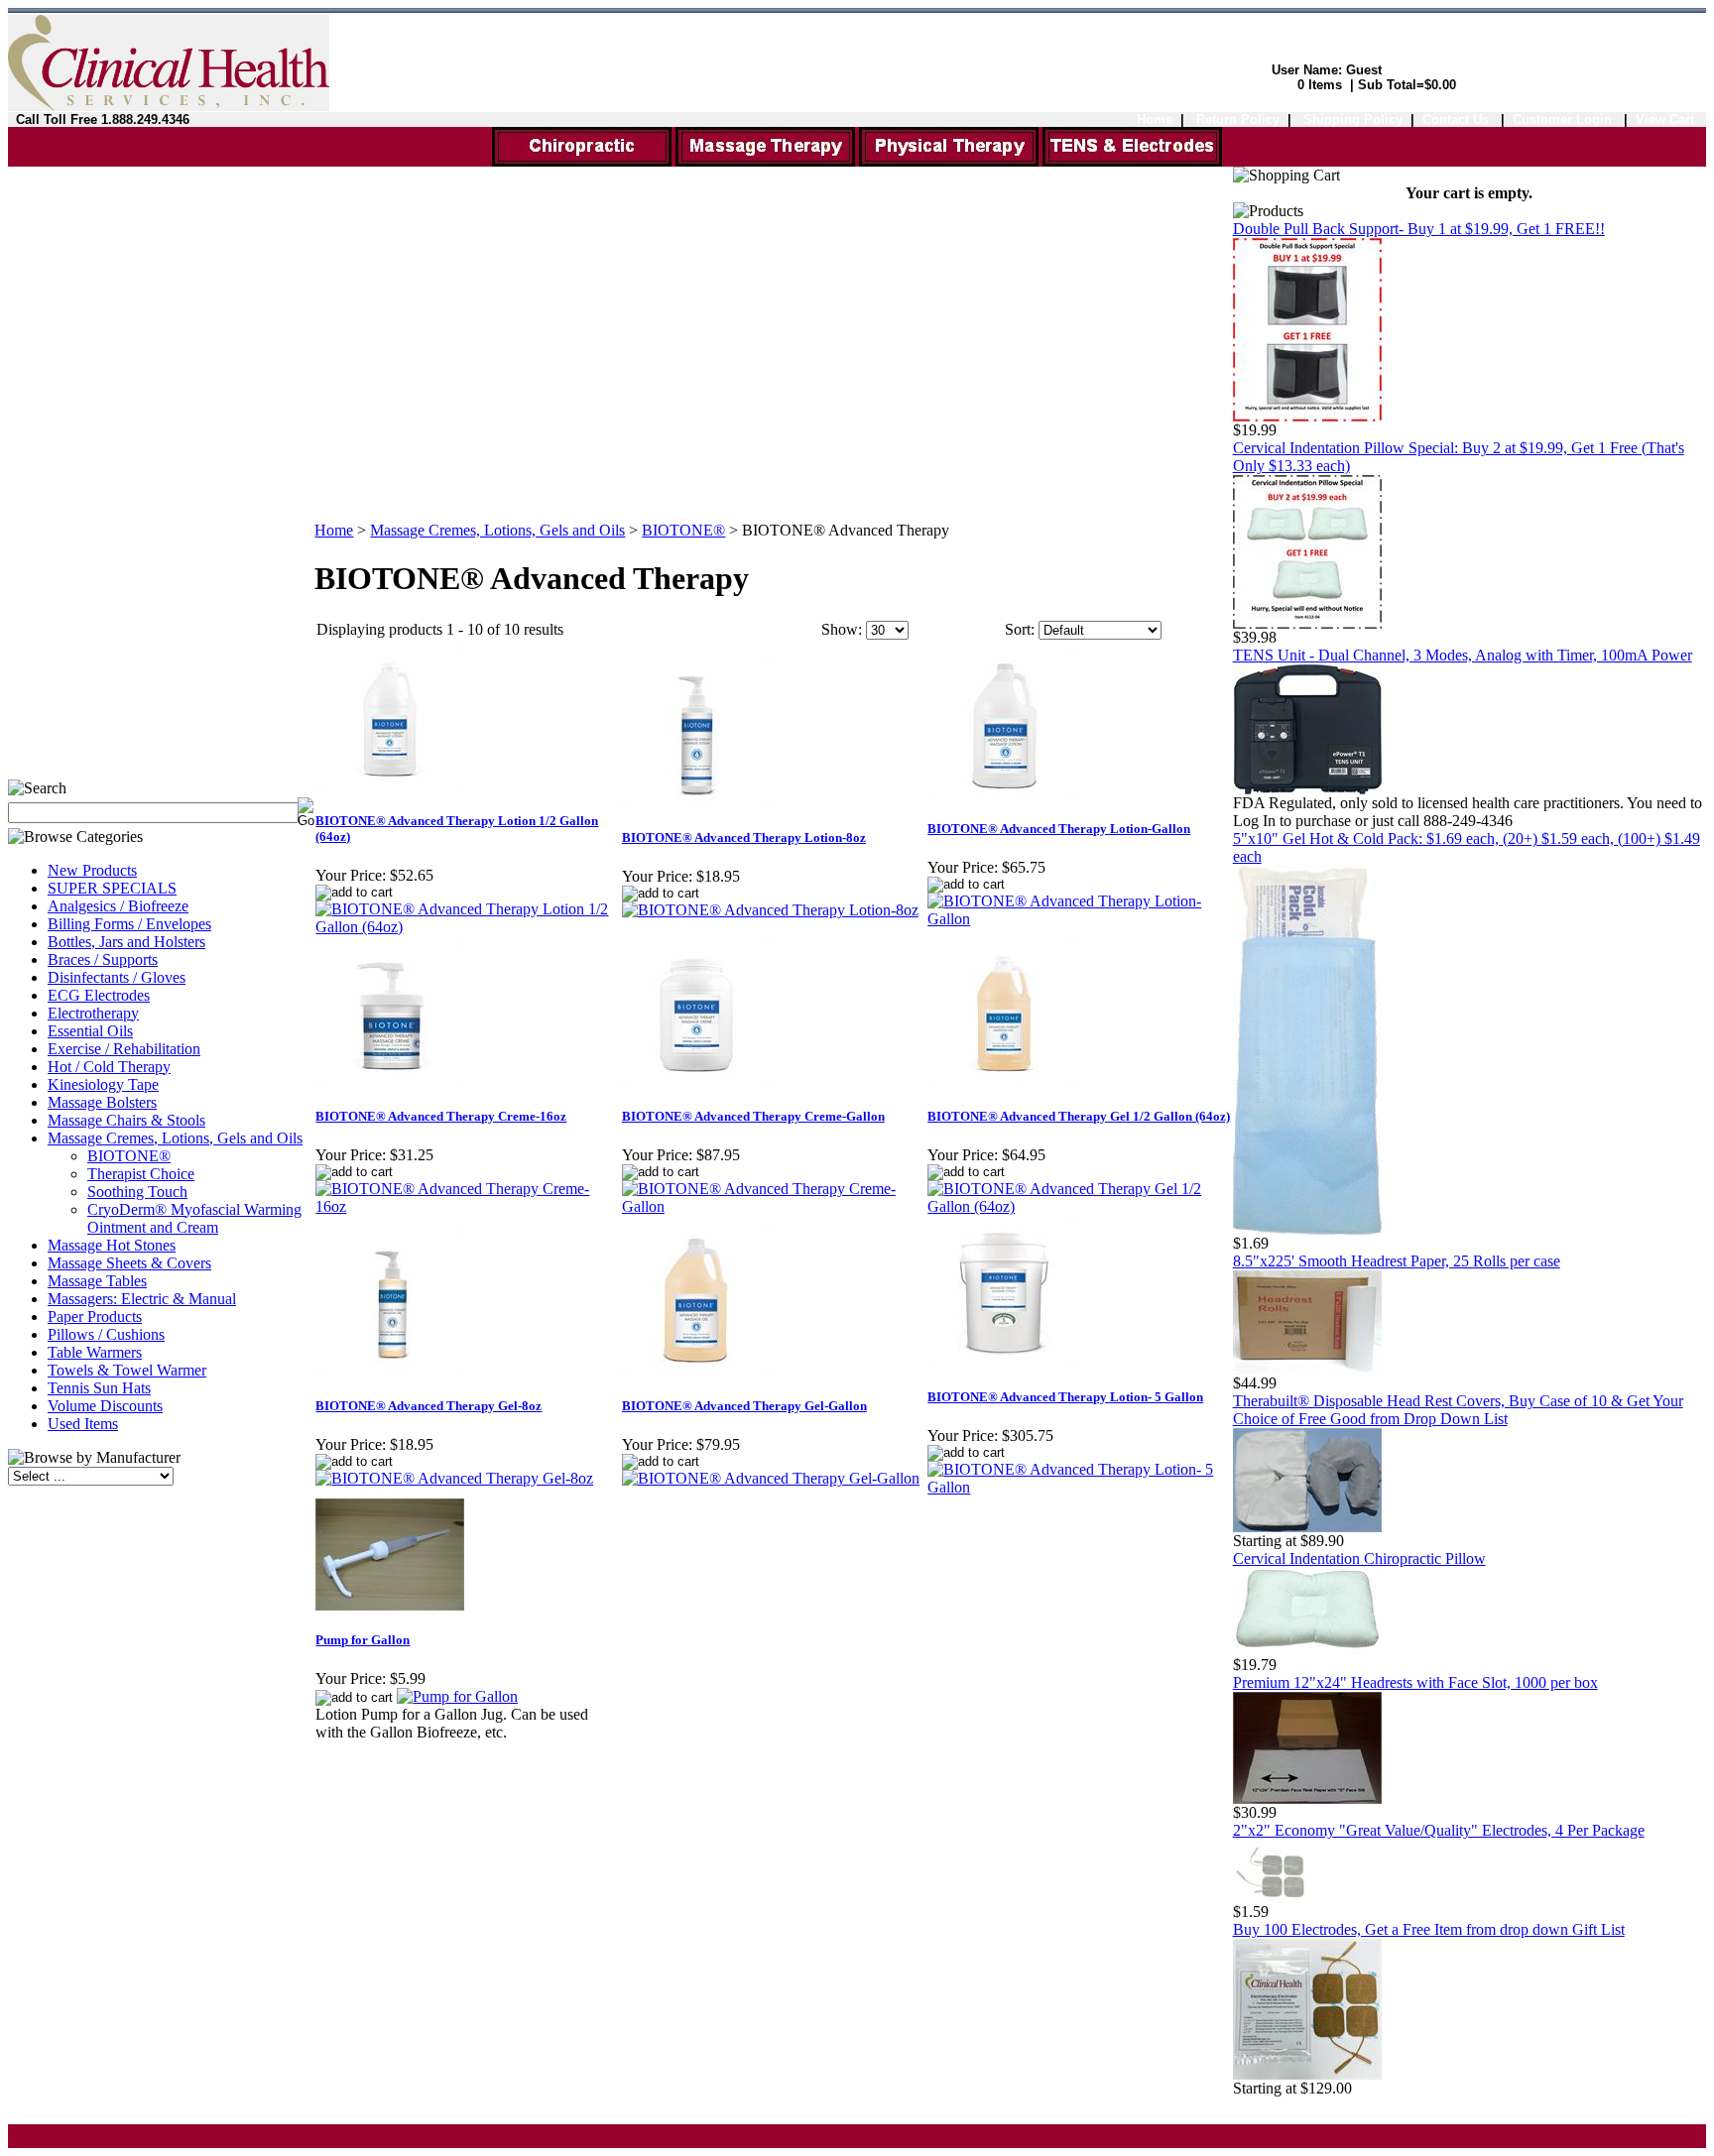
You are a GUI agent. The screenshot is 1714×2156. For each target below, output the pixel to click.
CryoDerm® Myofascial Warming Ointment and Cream (194, 1218)
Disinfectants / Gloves (117, 977)
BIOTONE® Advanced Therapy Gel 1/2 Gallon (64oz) (1079, 1116)
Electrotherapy (93, 1013)
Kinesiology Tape (103, 1084)
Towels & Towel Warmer (127, 1370)
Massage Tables (97, 1281)
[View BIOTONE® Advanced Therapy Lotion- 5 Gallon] (1079, 1487)
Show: (842, 629)
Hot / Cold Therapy (109, 1067)
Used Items (83, 1424)
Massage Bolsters (102, 1102)
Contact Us (1456, 120)
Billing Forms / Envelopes (129, 924)
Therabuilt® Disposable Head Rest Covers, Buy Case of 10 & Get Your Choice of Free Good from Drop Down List (1458, 1410)
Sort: (1020, 629)
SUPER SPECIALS (112, 888)
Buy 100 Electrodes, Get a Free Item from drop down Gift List (1429, 1929)
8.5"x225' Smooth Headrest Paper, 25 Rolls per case (1397, 1261)
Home (1155, 120)
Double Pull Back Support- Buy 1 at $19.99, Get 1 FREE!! (1419, 229)
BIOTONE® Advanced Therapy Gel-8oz (428, 1406)
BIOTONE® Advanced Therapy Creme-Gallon (753, 1116)
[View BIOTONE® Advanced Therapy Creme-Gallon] (774, 1206)
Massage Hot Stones (112, 1245)
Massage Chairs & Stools (126, 1120)
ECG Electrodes (99, 995)
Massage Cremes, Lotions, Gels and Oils (175, 1138)
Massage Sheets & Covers (129, 1263)
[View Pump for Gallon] (457, 1696)
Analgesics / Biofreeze (118, 906)
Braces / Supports (103, 959)
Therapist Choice (141, 1174)
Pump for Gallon (363, 1640)
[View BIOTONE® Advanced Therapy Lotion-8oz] (770, 910)
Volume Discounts (105, 1406)
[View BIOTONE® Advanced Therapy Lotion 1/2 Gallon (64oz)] (467, 927)
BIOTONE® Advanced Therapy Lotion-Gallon (1059, 829)
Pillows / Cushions (106, 1334)
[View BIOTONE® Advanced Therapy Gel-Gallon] (771, 1478)
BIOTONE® (129, 1156)
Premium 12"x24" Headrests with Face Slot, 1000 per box (1415, 1682)
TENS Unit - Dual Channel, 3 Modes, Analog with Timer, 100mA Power (1463, 655)
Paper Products (95, 1317)
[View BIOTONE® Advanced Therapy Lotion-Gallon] (1079, 919)
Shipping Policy (1353, 120)
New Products (92, 870)
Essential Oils (90, 1031)
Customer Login (1564, 120)
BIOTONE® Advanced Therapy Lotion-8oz (744, 838)
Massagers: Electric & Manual (142, 1299)
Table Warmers (95, 1352)
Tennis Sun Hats (99, 1388)
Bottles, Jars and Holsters (126, 942)
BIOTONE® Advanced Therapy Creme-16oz (441, 1116)
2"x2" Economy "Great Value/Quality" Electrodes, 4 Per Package (1439, 1830)
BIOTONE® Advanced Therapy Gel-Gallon (744, 1406)
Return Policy (1238, 120)
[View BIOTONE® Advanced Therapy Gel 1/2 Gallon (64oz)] (1079, 1206)
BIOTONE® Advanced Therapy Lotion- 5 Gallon (1065, 1397)
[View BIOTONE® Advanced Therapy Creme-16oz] (467, 1206)
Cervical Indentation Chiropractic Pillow (1359, 1558)
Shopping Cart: (1243, 85)
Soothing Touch (137, 1192)
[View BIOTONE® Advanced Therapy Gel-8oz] (454, 1478)
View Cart (1665, 120)
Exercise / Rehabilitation (124, 1049)
